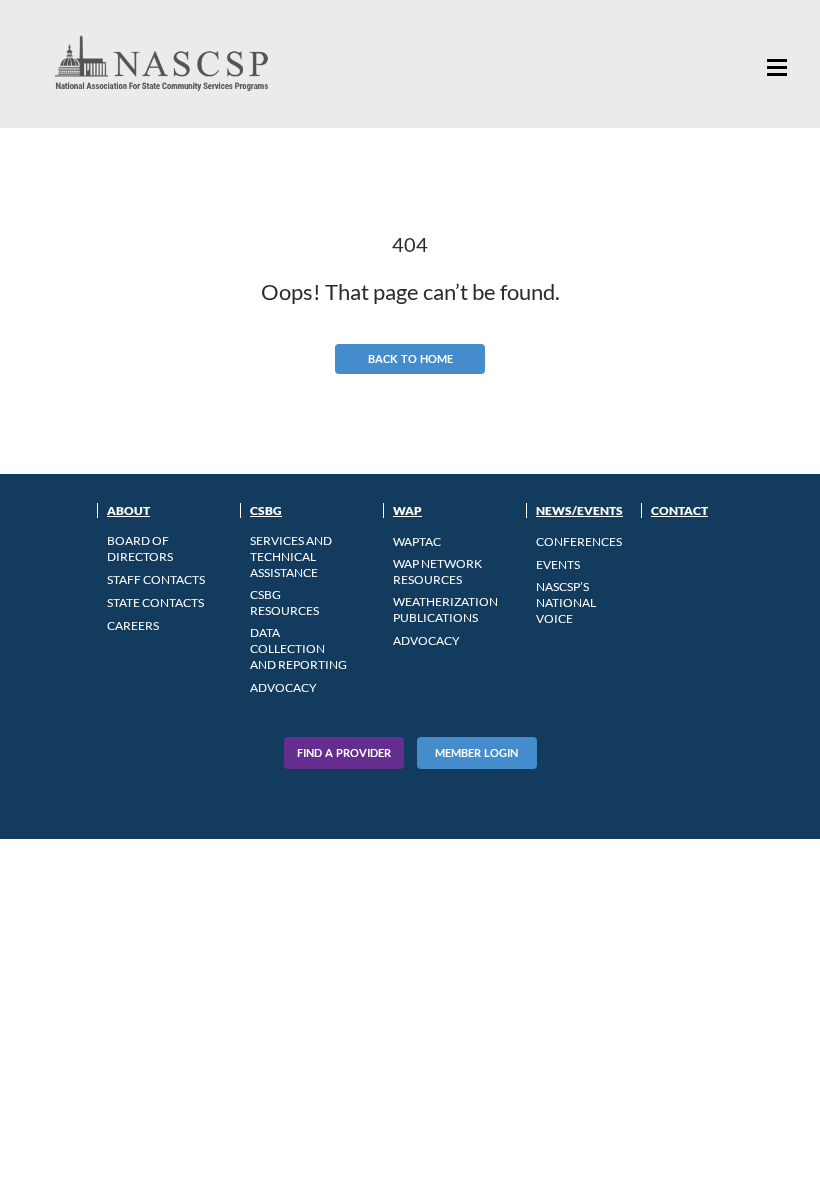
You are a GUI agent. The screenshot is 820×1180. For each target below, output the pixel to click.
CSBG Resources (284, 602)
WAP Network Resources (437, 571)
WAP (407, 510)
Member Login (476, 752)
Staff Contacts (156, 579)
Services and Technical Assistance (291, 556)
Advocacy (283, 687)
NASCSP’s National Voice (566, 602)
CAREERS (133, 625)
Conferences (579, 541)
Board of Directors (140, 548)
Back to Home (410, 358)
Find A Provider (344, 752)
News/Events (579, 510)
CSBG (266, 510)
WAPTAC (417, 541)
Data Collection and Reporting (298, 648)
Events (558, 564)
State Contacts (155, 602)
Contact (679, 510)
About (128, 510)
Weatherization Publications (445, 609)
